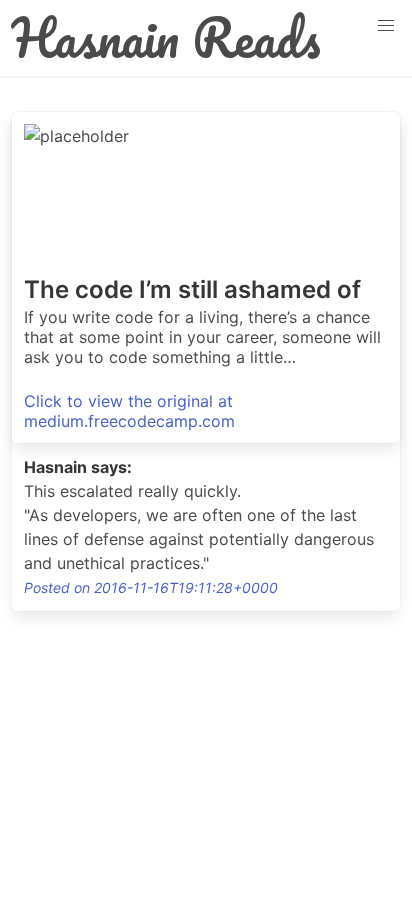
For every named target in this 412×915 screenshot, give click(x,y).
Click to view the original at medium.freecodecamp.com (129, 411)
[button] (386, 26)
